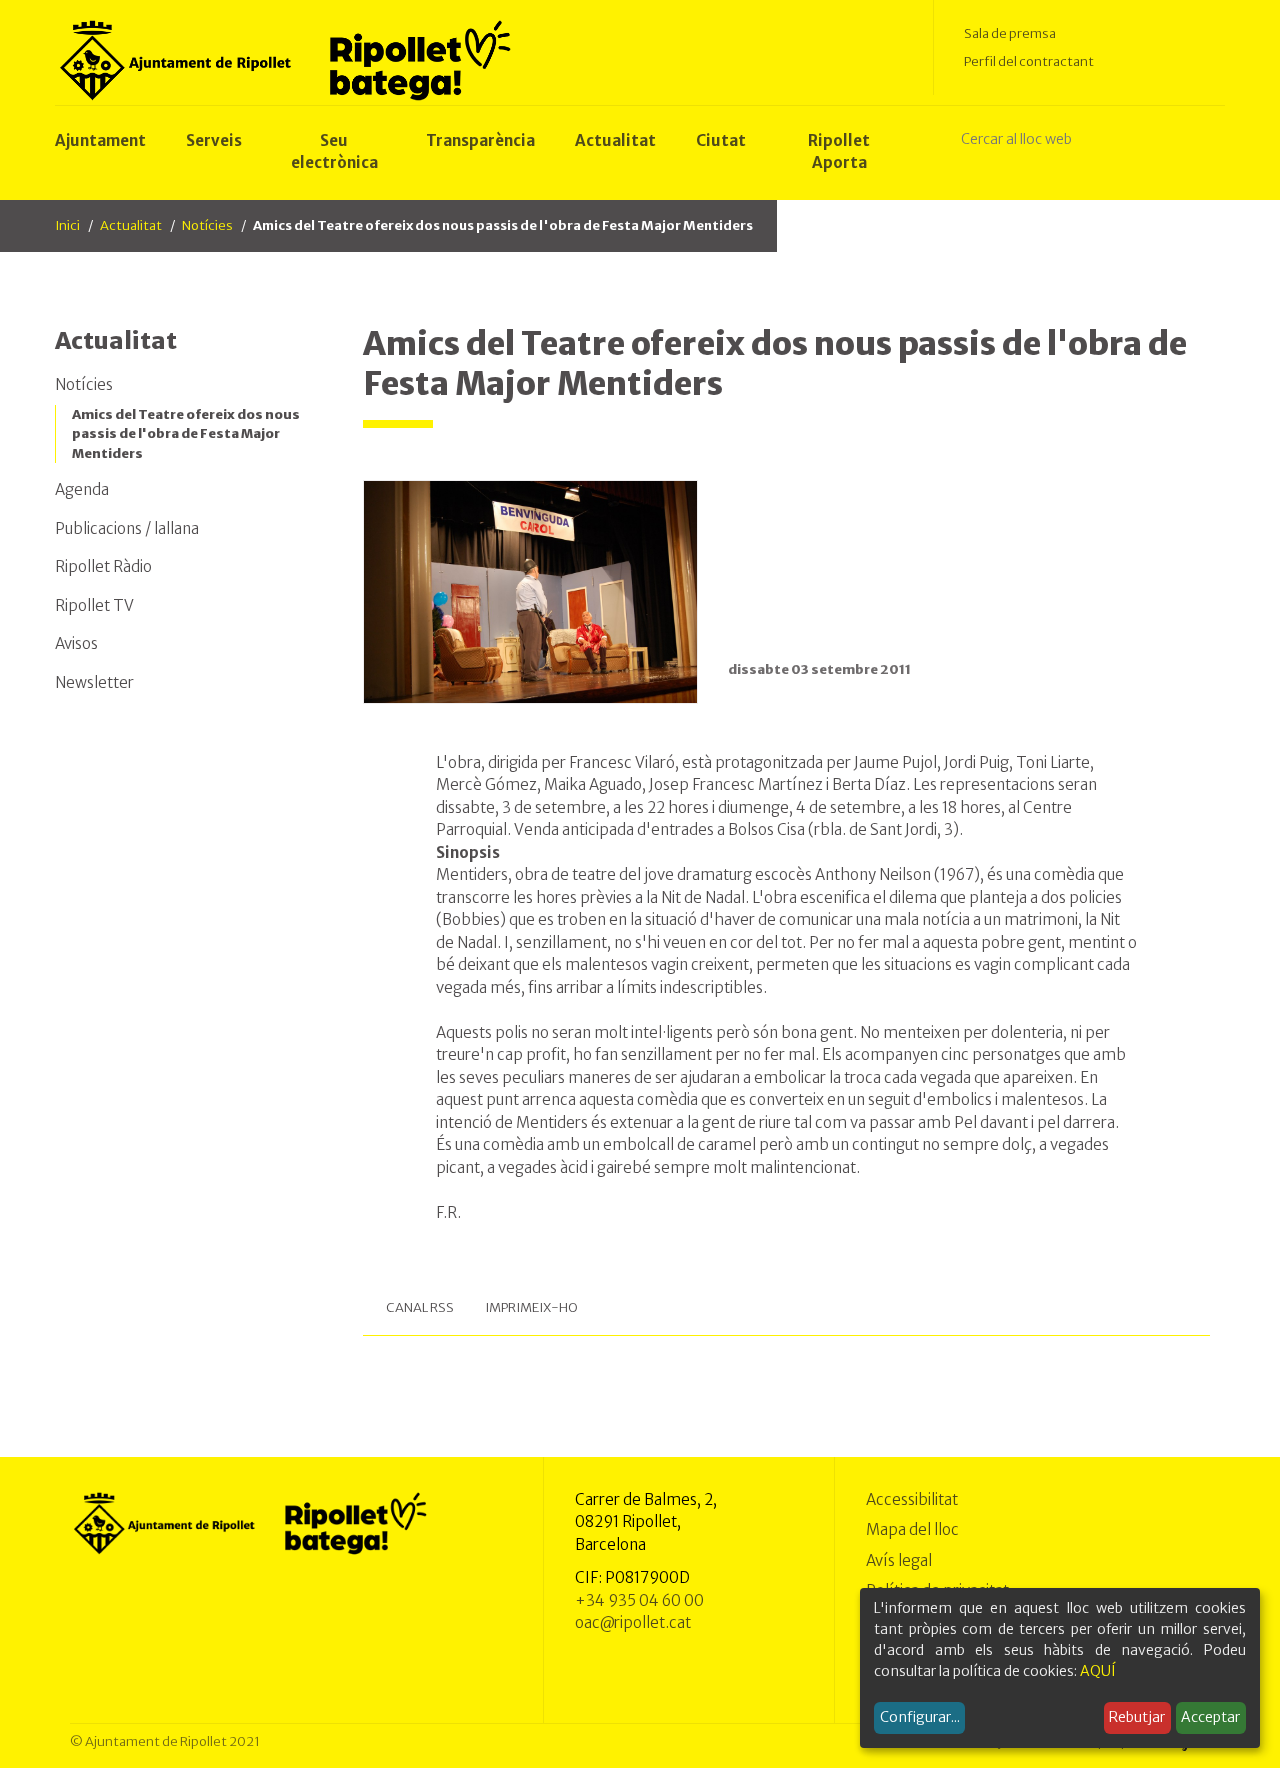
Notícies (207, 225)
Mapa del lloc (912, 1529)
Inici (67, 225)
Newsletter (94, 682)
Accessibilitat (912, 1499)
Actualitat (131, 225)
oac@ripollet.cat (633, 1622)
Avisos (76, 643)
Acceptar (1210, 1717)
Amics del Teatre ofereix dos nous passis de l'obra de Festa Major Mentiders (186, 434)
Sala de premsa (1010, 33)
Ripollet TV (94, 605)
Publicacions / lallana (127, 528)
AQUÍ (1098, 1671)
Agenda (82, 489)
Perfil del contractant (1029, 61)
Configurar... (920, 1717)
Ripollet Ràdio (103, 566)
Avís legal (899, 1560)
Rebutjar (1137, 1717)
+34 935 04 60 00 (639, 1600)
